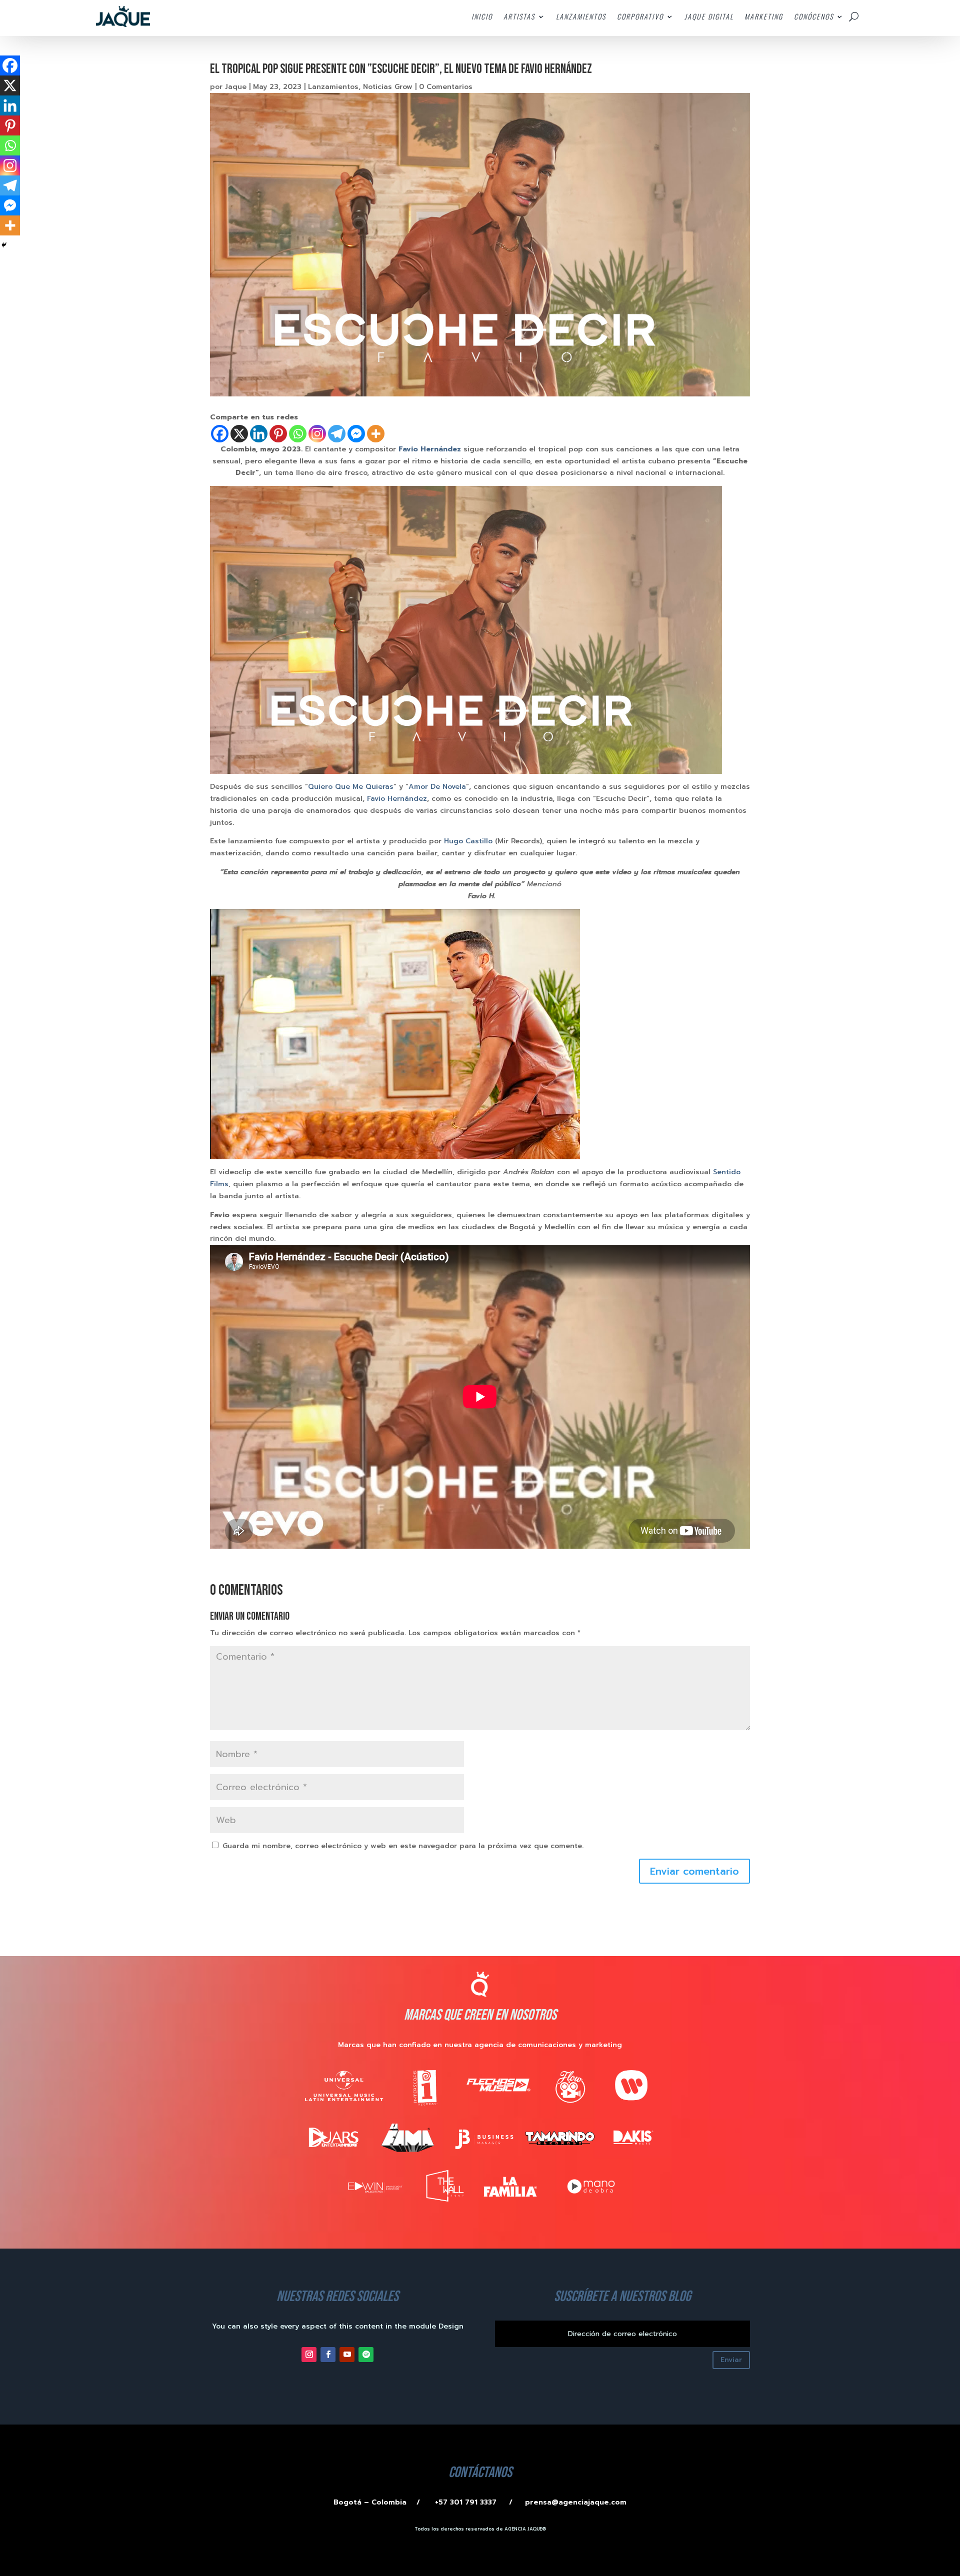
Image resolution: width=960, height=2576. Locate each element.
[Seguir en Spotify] (366, 2355)
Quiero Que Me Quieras (351, 787)
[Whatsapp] (298, 434)
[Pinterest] (278, 434)
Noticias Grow (388, 87)
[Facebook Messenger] (356, 434)
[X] (239, 434)
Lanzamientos (333, 87)
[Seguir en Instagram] (309, 2355)
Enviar (731, 2360)
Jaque (236, 87)
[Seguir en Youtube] (347, 2355)
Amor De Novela (437, 787)
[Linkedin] (259, 434)
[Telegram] (337, 434)
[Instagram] (317, 434)
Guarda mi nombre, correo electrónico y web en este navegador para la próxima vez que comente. (403, 1846)
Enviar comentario (694, 1871)
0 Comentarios (446, 87)
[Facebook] (220, 434)
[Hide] (4, 245)
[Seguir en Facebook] (328, 2355)
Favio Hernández (397, 799)
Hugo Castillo (468, 841)
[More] (376, 434)
